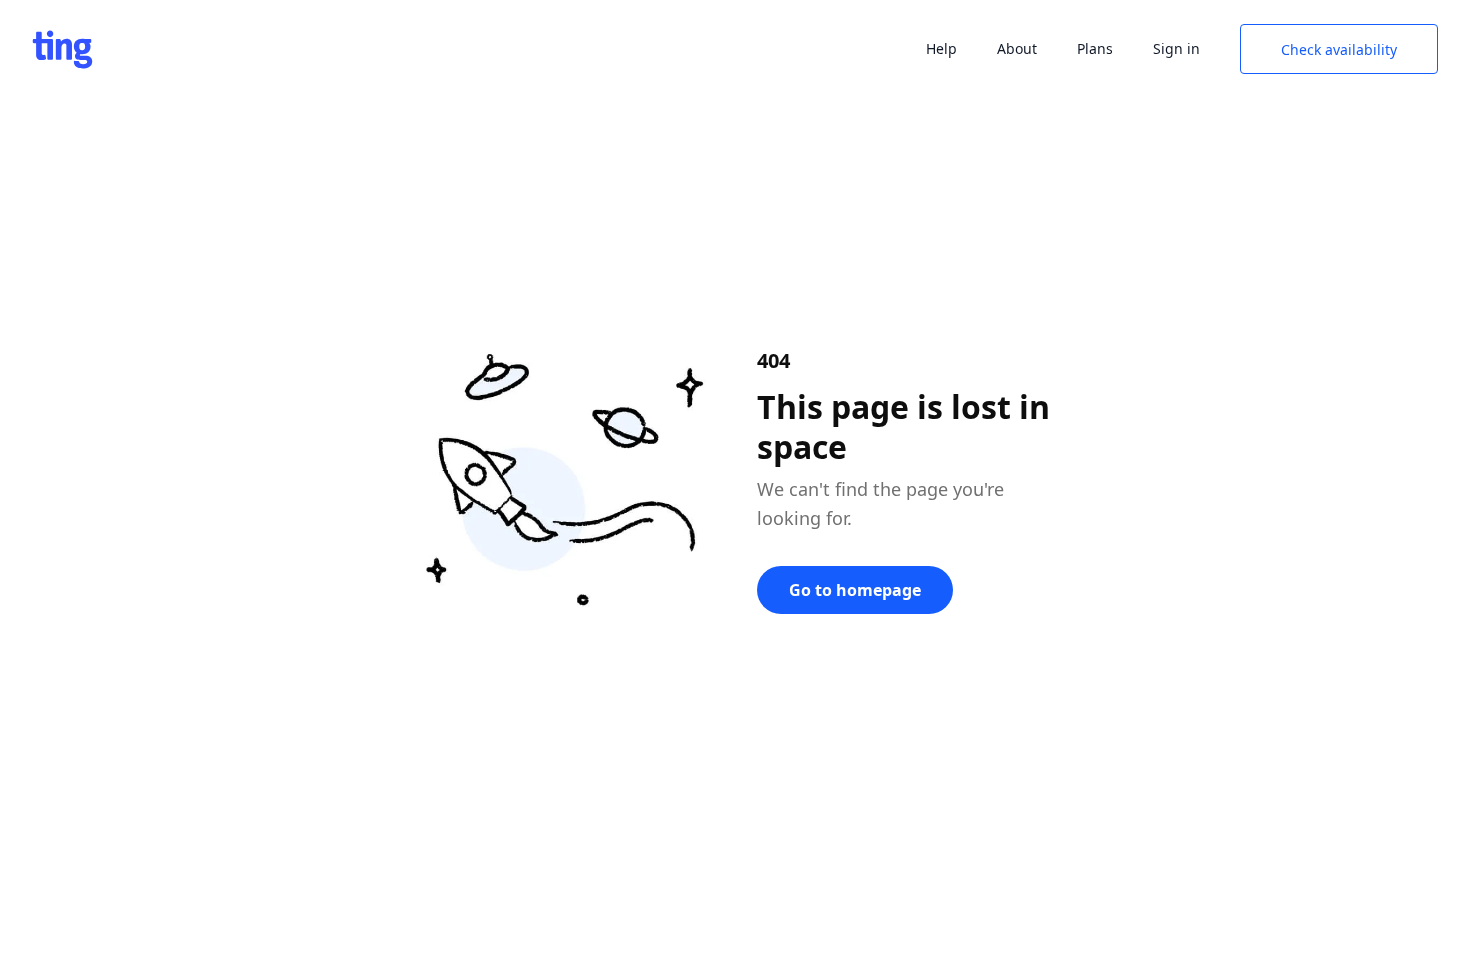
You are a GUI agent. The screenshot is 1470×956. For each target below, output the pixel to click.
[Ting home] (62, 49)
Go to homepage (855, 590)
